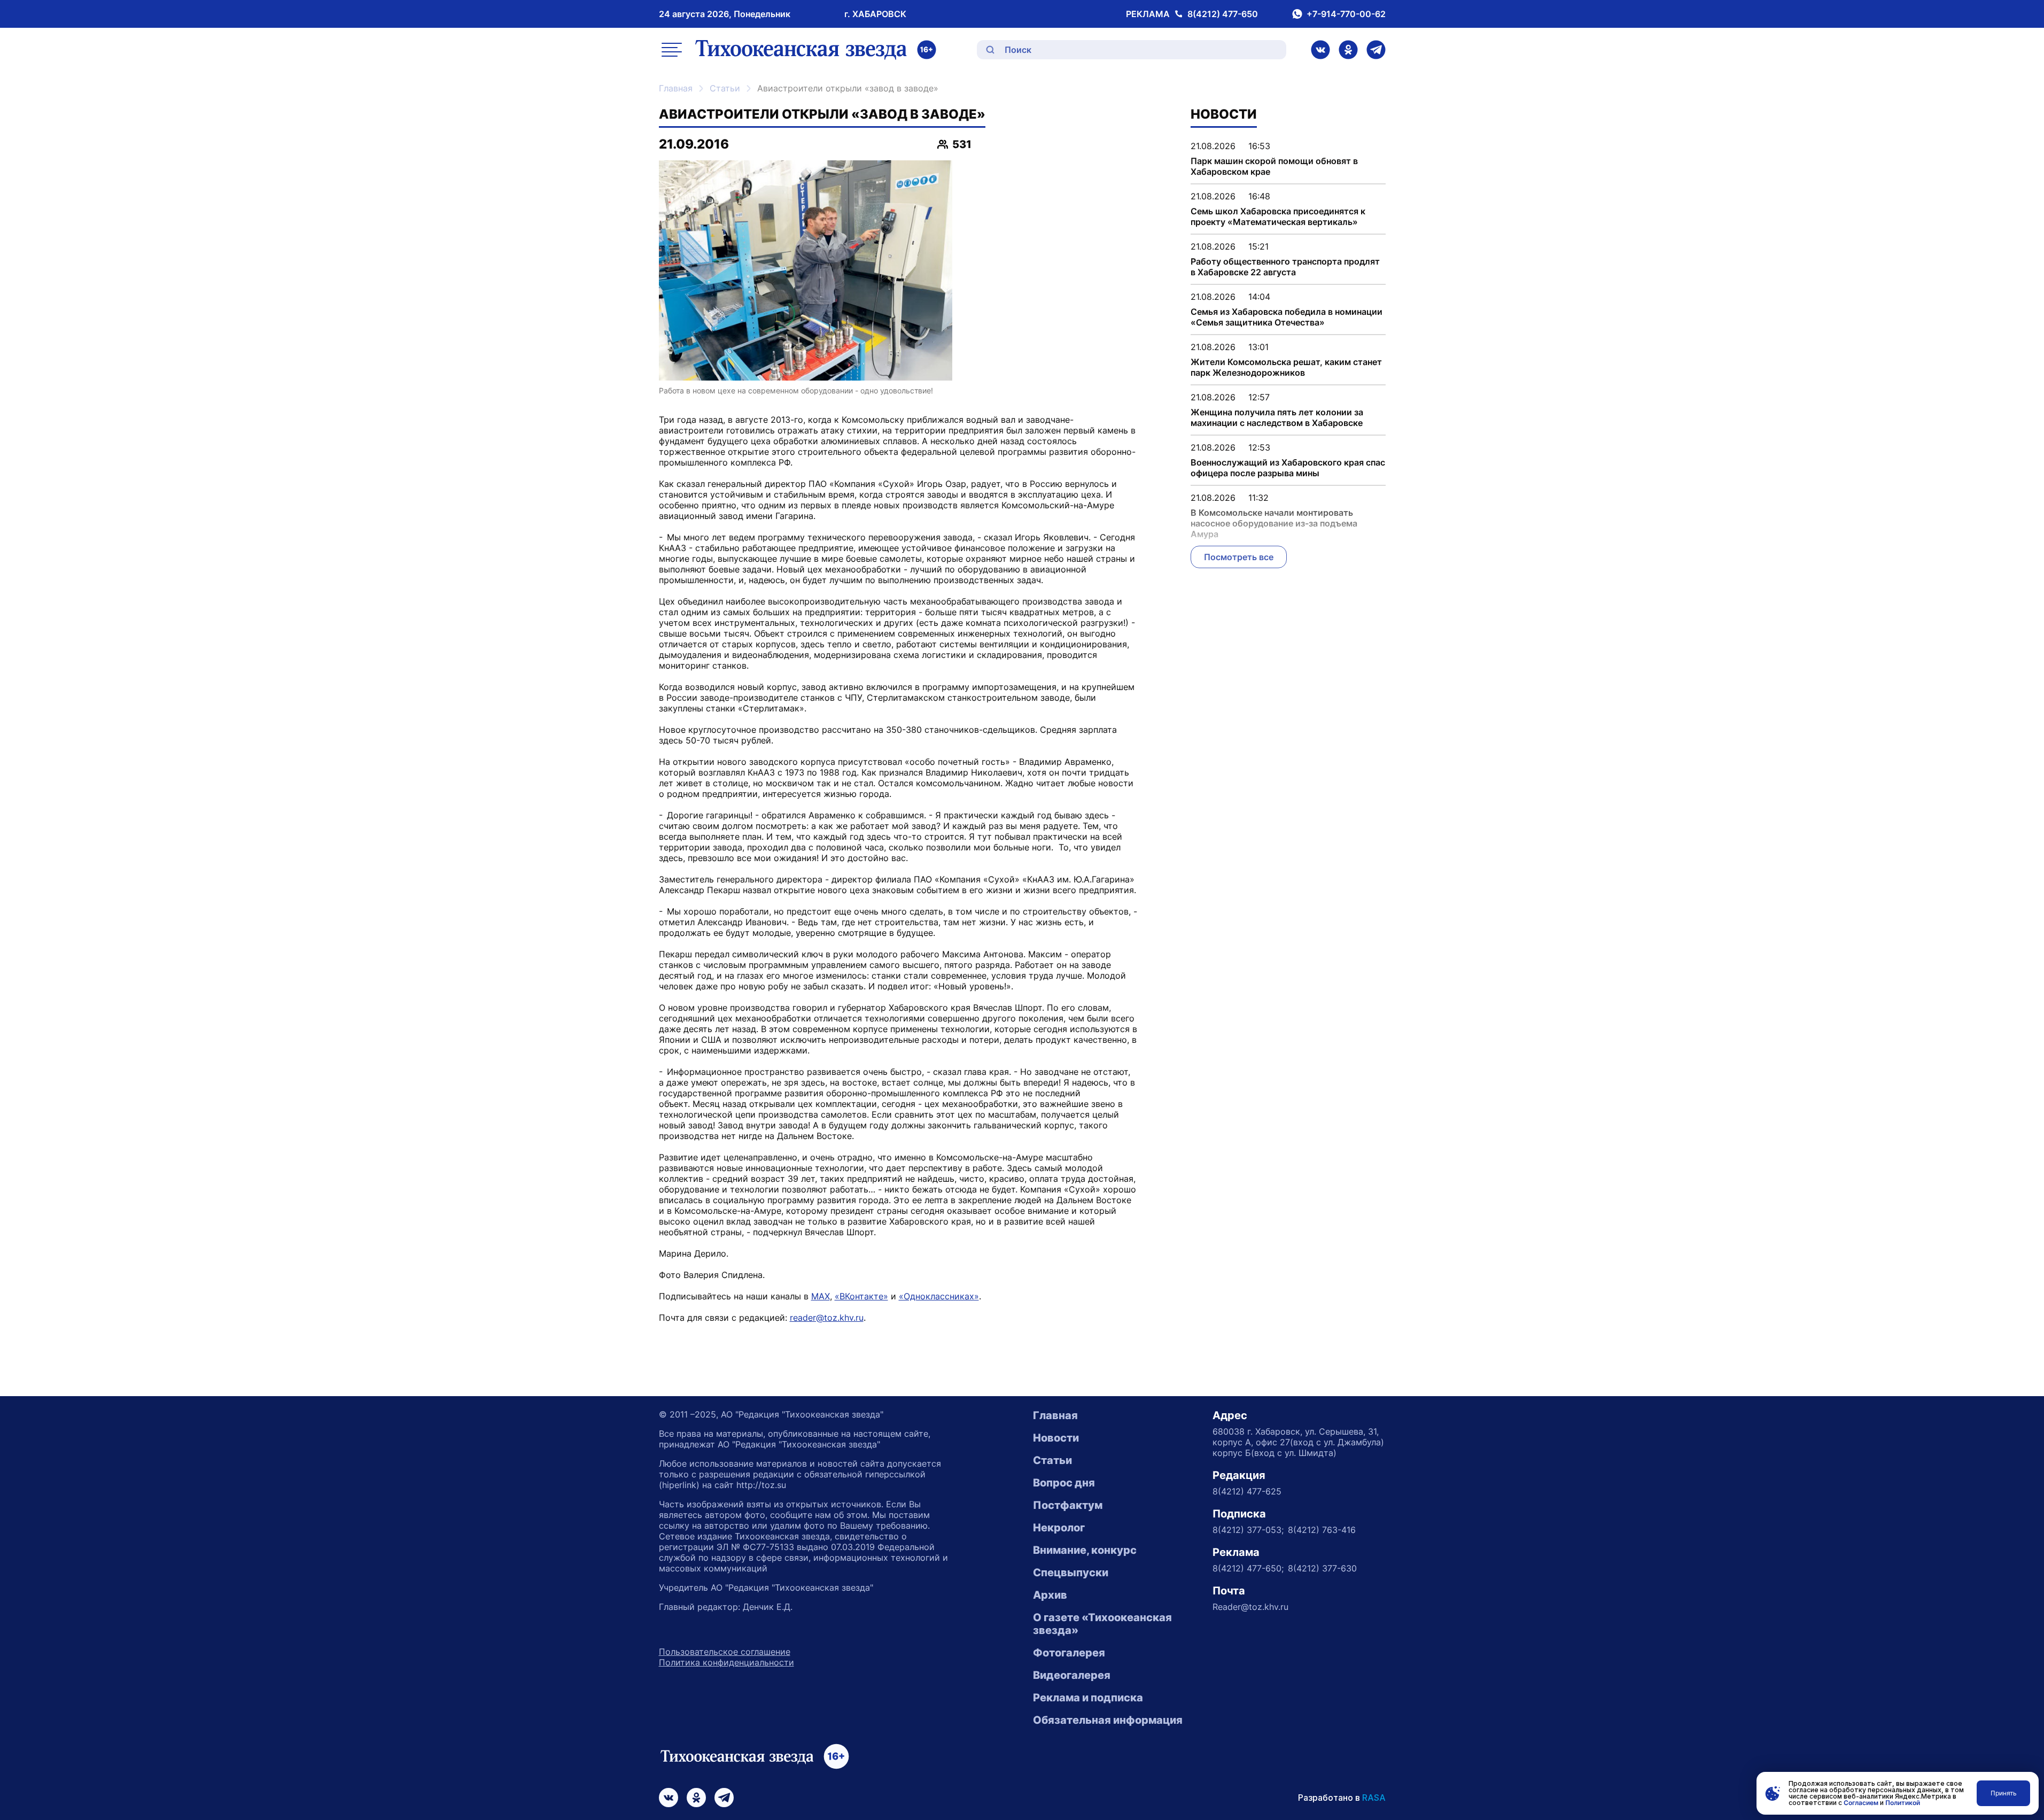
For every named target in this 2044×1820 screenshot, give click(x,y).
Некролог (1059, 1528)
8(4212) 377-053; (1248, 1530)
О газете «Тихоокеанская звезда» (1102, 1624)
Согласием (1861, 1803)
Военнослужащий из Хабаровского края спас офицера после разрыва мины (1288, 468)
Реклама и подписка (1088, 1698)
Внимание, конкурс (1085, 1550)
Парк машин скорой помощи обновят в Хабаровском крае (1274, 166)
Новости (1056, 1438)
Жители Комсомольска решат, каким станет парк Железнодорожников (1286, 367)
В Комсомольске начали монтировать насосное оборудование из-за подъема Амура (1274, 523)
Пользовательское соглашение (725, 1652)
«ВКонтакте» (861, 1296)
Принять (2004, 1793)
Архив (1050, 1595)
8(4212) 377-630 (1322, 1568)
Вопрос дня (1064, 1483)
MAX (821, 1296)
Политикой (1903, 1803)
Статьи (725, 88)
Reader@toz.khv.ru (1250, 1607)
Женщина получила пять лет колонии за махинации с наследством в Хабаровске (1277, 417)
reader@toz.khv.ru (827, 1318)
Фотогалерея (1069, 1653)
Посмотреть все (1239, 557)
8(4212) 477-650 (1223, 14)
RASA (1374, 1798)
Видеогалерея (1072, 1675)
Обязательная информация (1108, 1720)
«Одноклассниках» (939, 1296)
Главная (676, 88)
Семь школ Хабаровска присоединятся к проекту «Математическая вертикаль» (1278, 216)
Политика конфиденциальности (726, 1662)
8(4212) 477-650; (1248, 1568)
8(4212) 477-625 (1247, 1491)
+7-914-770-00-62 (1346, 14)
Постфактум (1068, 1505)
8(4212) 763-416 (1322, 1530)
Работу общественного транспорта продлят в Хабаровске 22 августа (1285, 267)
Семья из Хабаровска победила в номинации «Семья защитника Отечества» (1287, 317)
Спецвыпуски (1071, 1573)
